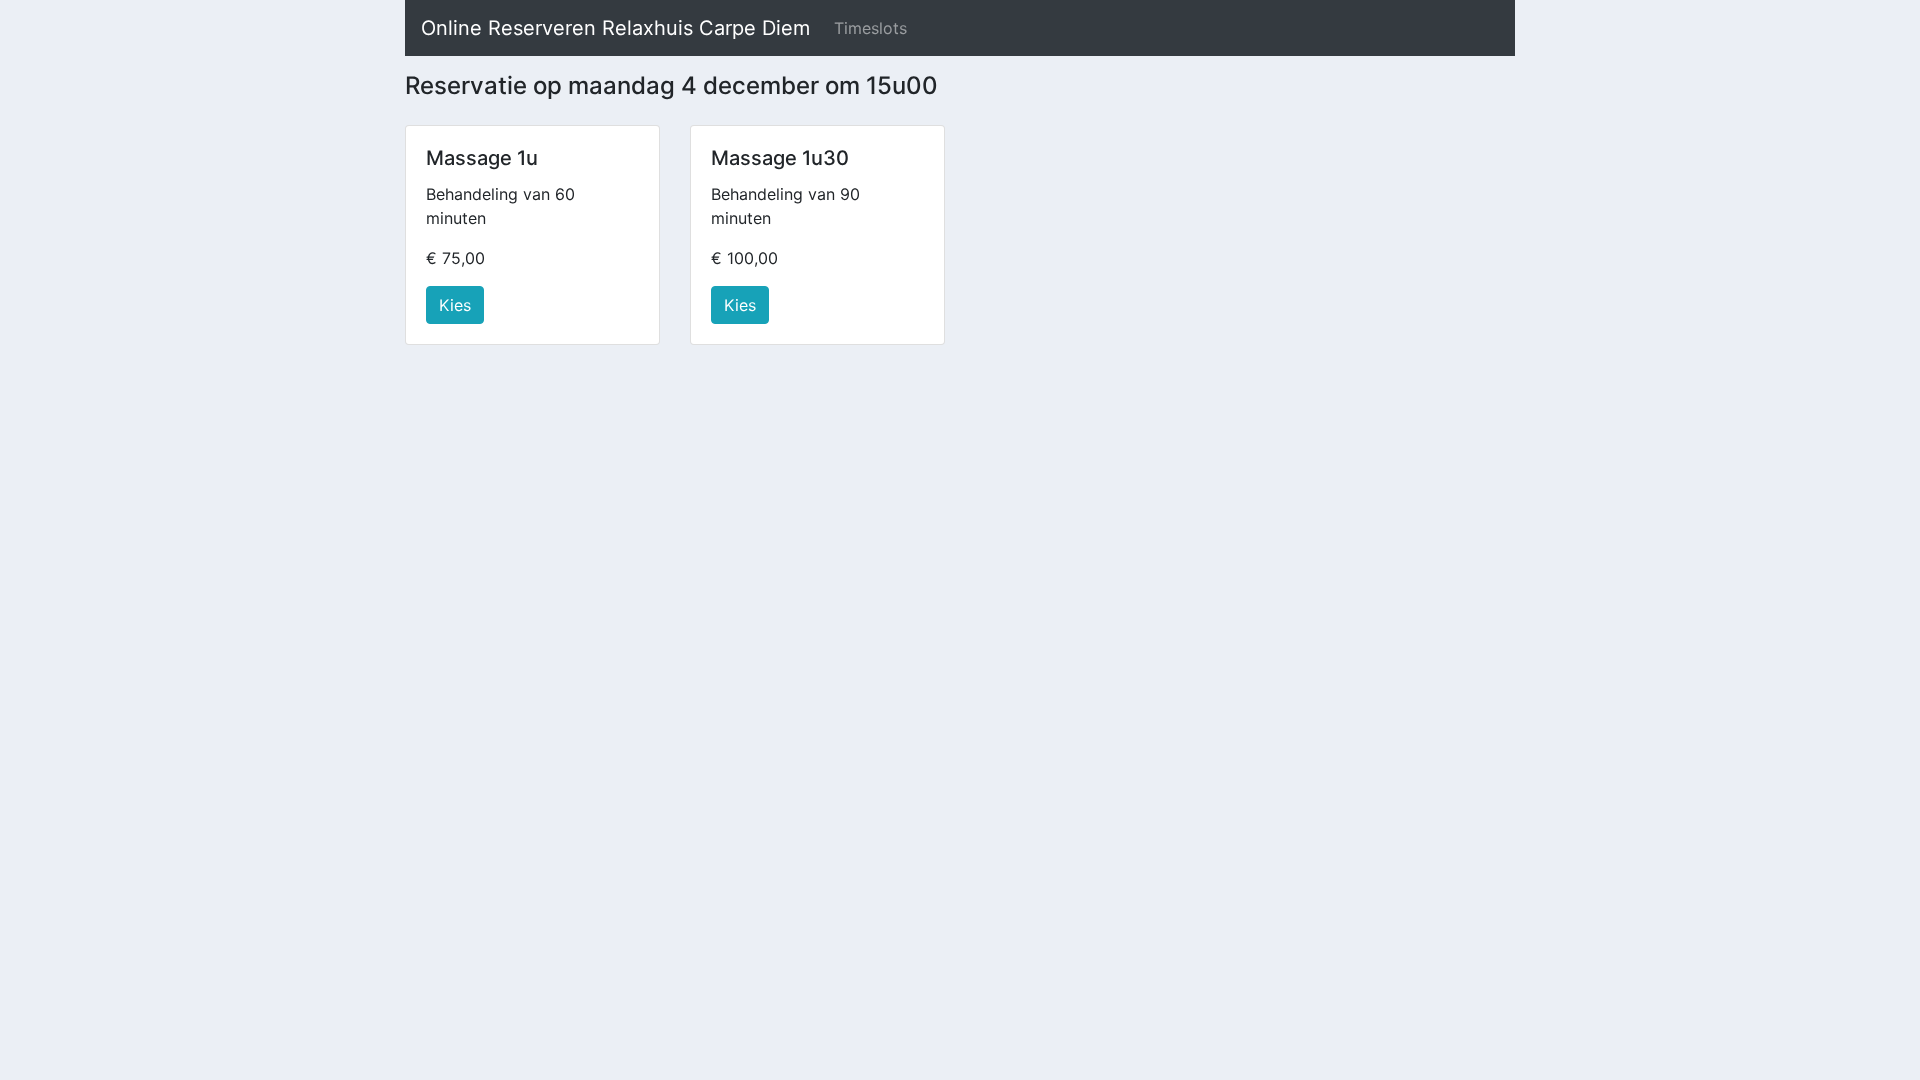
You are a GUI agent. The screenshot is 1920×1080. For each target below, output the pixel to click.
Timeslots (870, 28)
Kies (455, 305)
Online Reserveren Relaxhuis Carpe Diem (615, 28)
